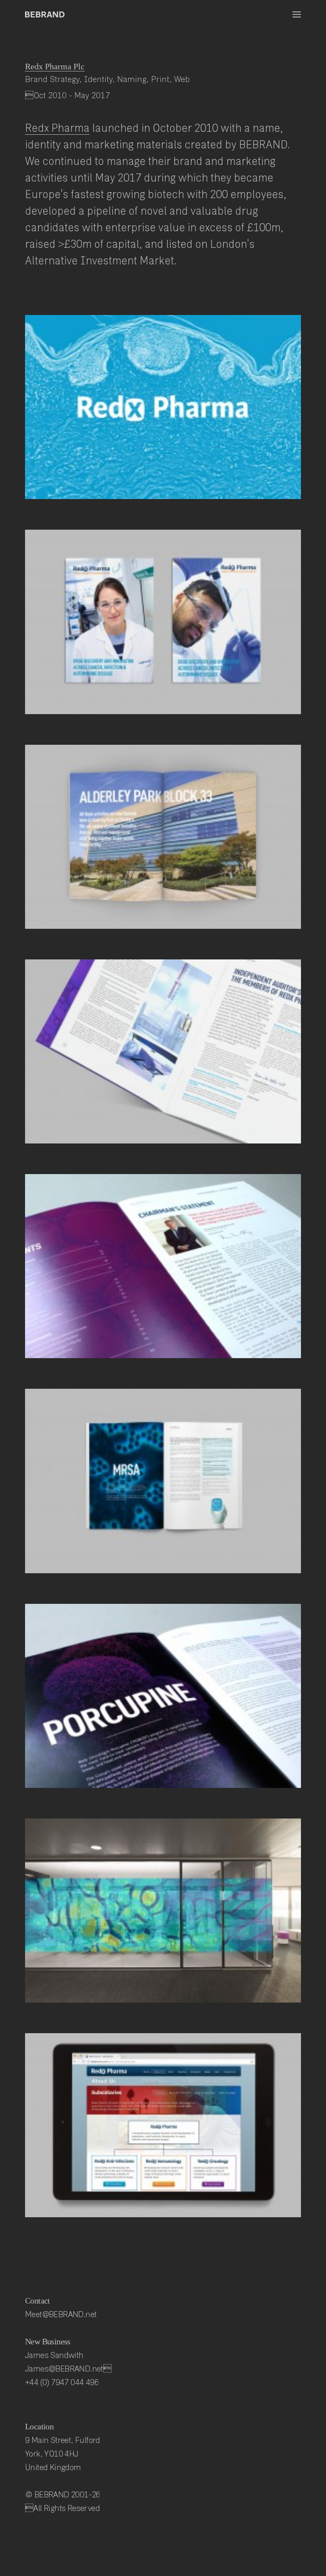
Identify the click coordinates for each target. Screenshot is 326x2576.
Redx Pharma (57, 128)
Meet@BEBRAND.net (61, 2314)
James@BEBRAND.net (68, 2368)
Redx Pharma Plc (55, 66)
